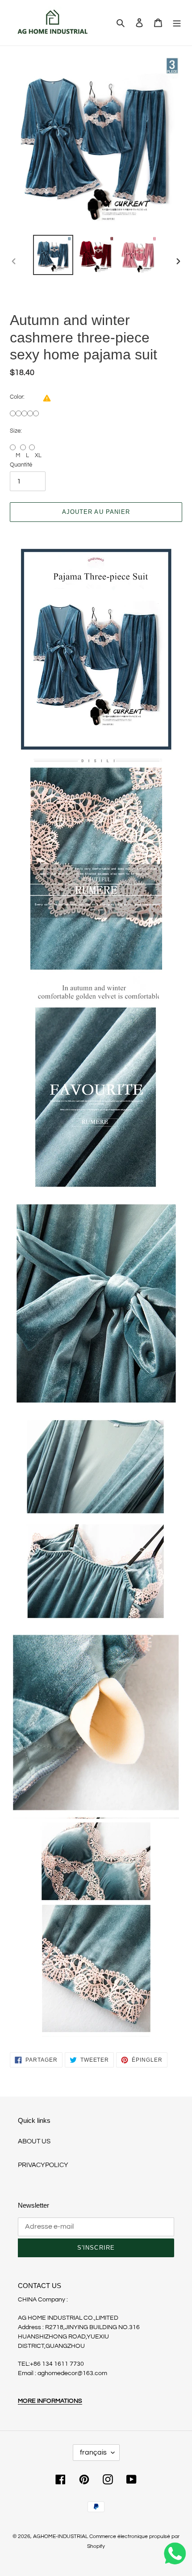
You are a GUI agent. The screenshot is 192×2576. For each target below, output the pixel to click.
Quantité (21, 465)
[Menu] (177, 23)
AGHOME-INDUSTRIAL (61, 2536)
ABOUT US (34, 2141)
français (93, 2452)
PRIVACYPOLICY (43, 2165)
